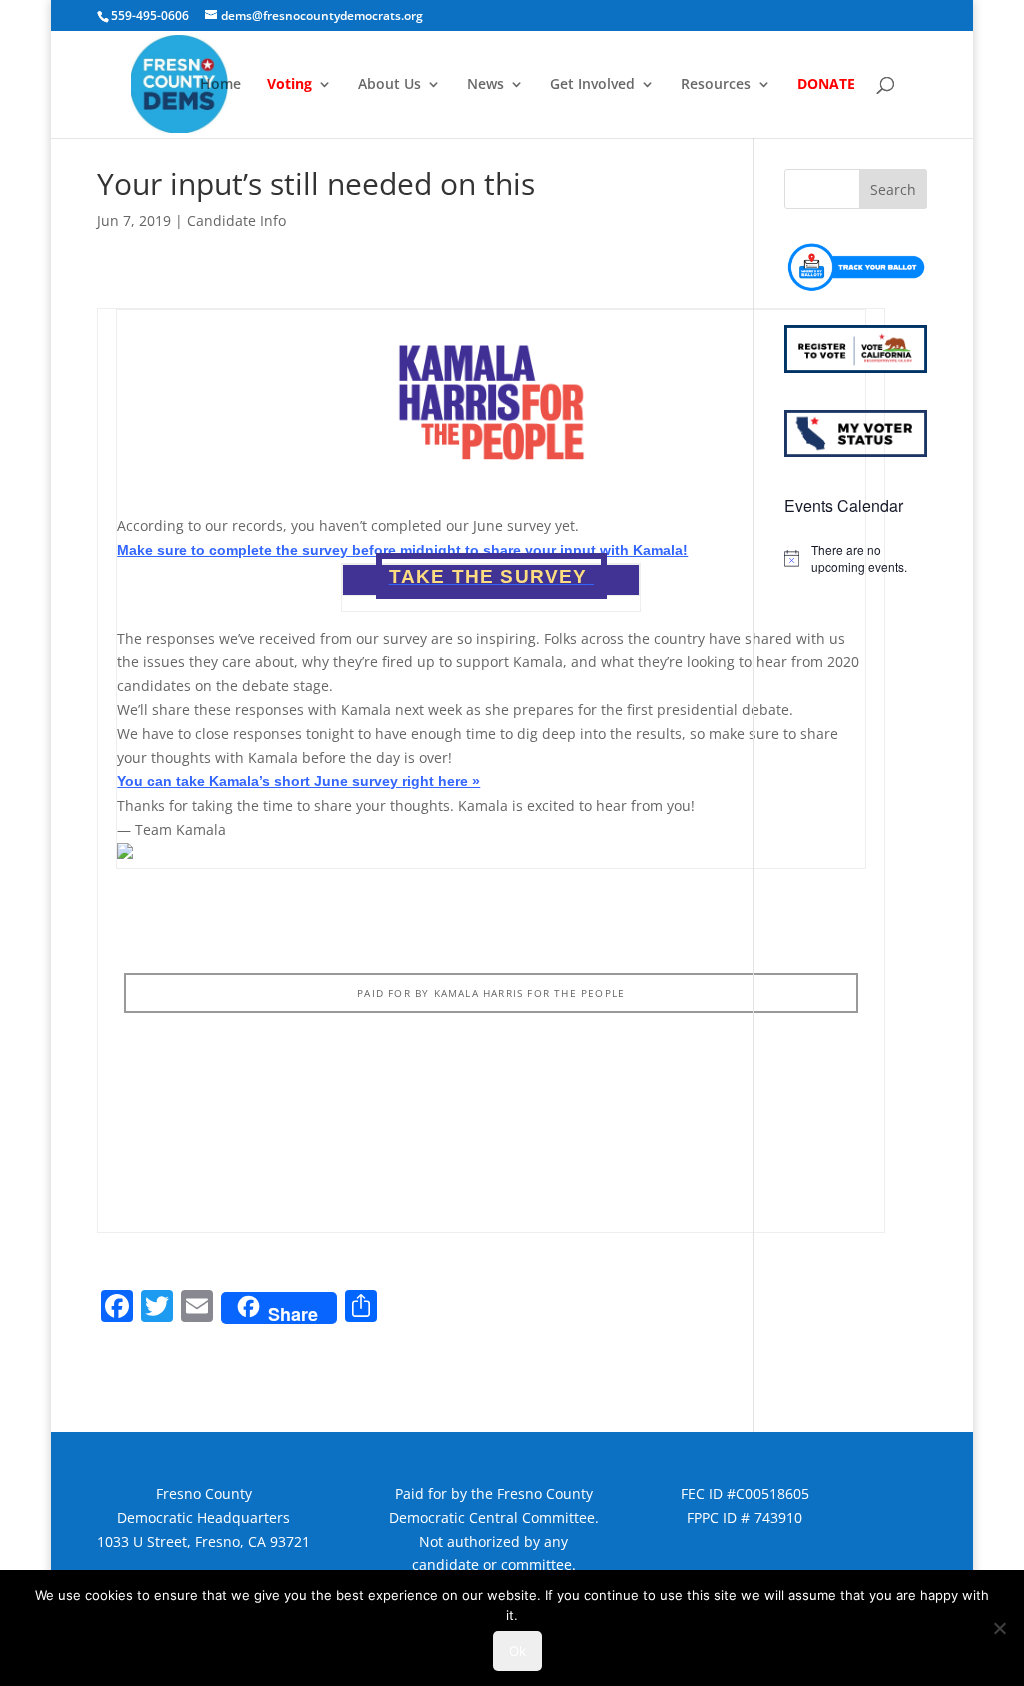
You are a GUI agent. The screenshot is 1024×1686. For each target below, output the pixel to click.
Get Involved (592, 85)
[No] (999, 1628)
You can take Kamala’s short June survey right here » (298, 781)
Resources (716, 85)
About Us (389, 85)
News (485, 85)
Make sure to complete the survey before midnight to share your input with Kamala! (402, 550)
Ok (517, 1651)
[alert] (855, 558)
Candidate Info (236, 220)
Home (220, 85)
